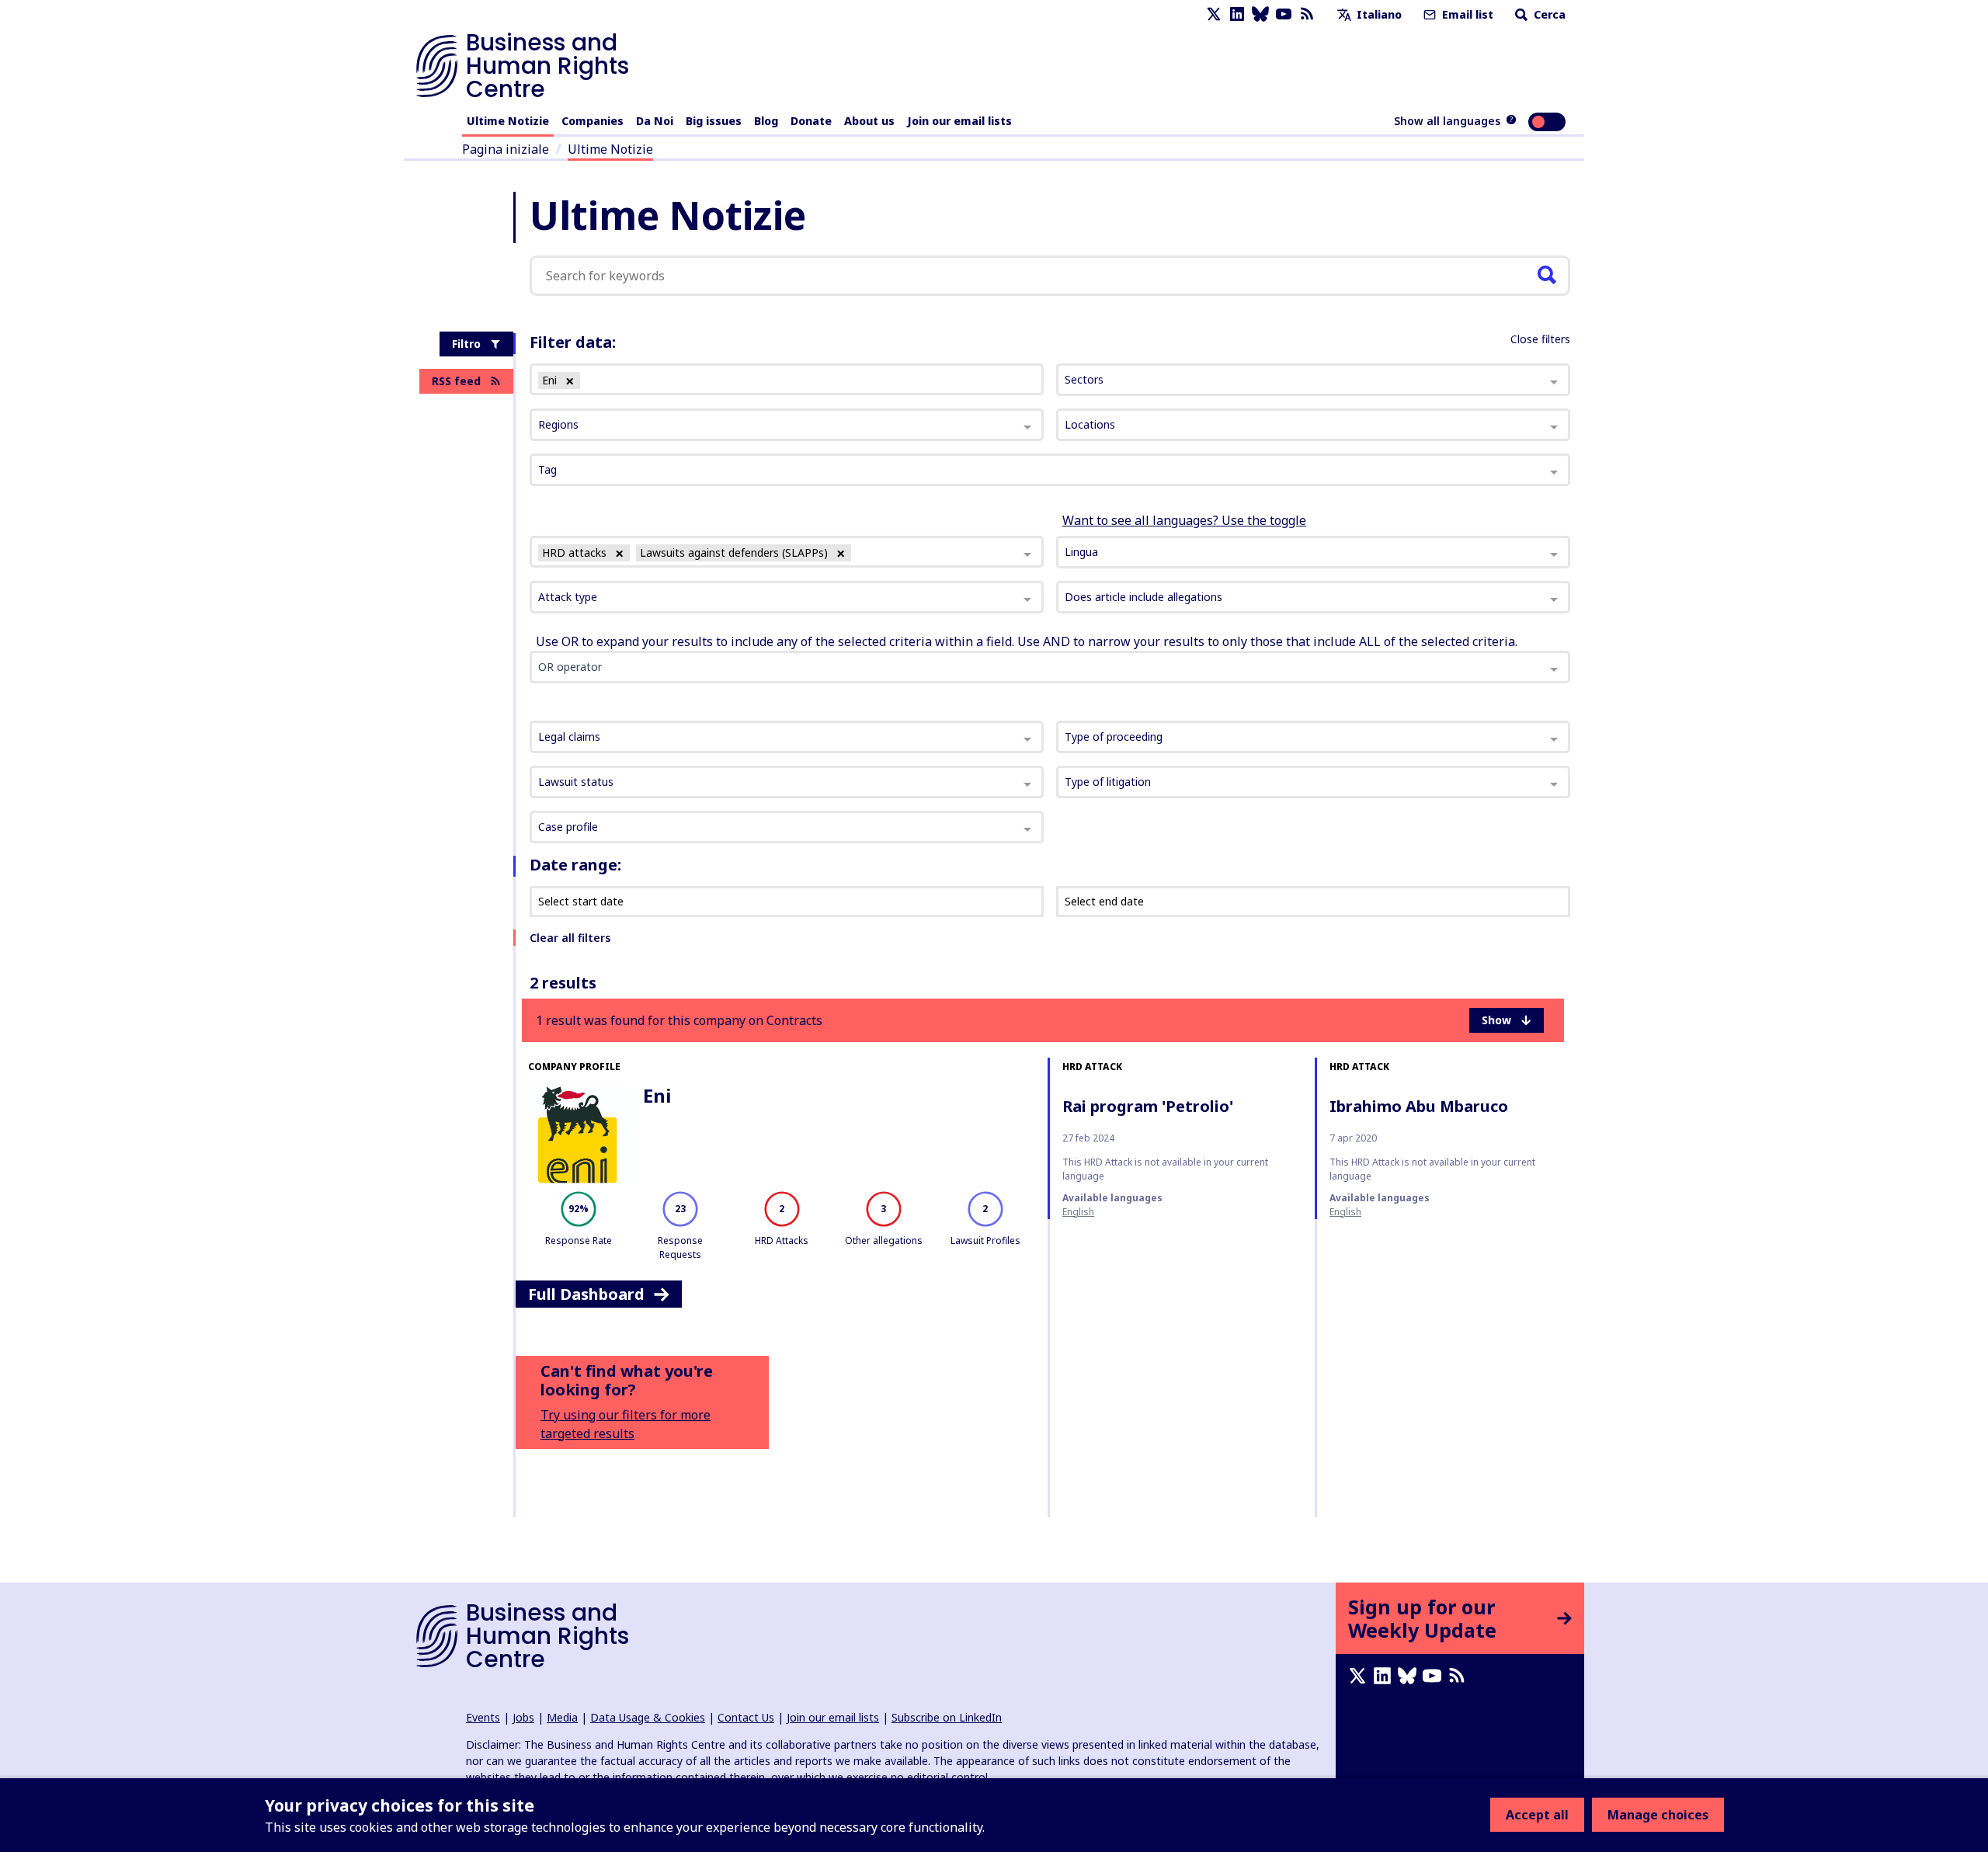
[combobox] (787, 552)
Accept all (1537, 1815)
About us (869, 121)
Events (483, 1717)
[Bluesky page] (1260, 14)
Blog (766, 121)
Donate (811, 121)
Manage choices (1658, 1815)
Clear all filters (570, 938)
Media (562, 1717)
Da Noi (655, 121)
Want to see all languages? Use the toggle (1184, 520)
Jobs (523, 1717)
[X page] (1214, 14)
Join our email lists (959, 121)
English (1078, 1212)
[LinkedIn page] (1237, 14)
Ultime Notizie (508, 121)
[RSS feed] (1307, 14)
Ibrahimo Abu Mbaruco (1419, 1106)
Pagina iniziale (506, 149)
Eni (657, 1095)
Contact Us (746, 1717)
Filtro (466, 344)
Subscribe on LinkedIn (947, 1717)
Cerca (1548, 14)
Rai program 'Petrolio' (1148, 1106)
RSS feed (456, 381)
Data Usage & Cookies (648, 1717)
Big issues (714, 121)
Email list (1466, 14)
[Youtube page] (1284, 14)
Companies (593, 121)
